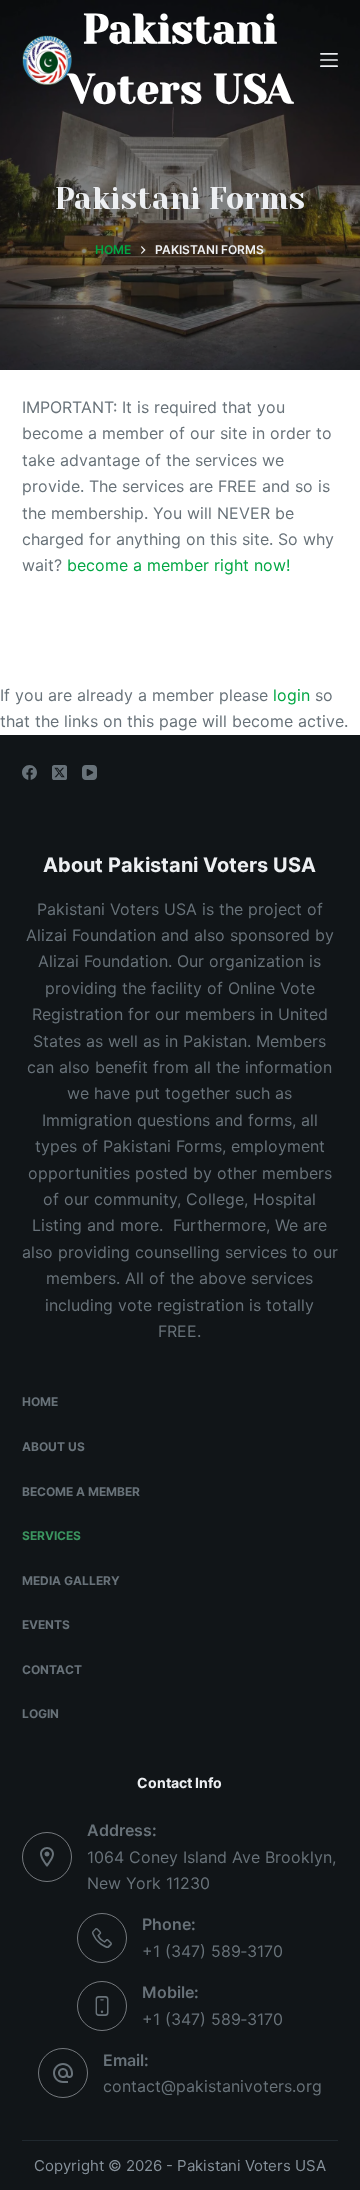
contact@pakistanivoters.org (212, 2086)
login (294, 695)
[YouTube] (89, 772)
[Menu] (329, 60)
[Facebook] (29, 772)
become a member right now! (178, 565)
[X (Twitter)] (59, 772)
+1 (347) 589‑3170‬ (212, 1951)
